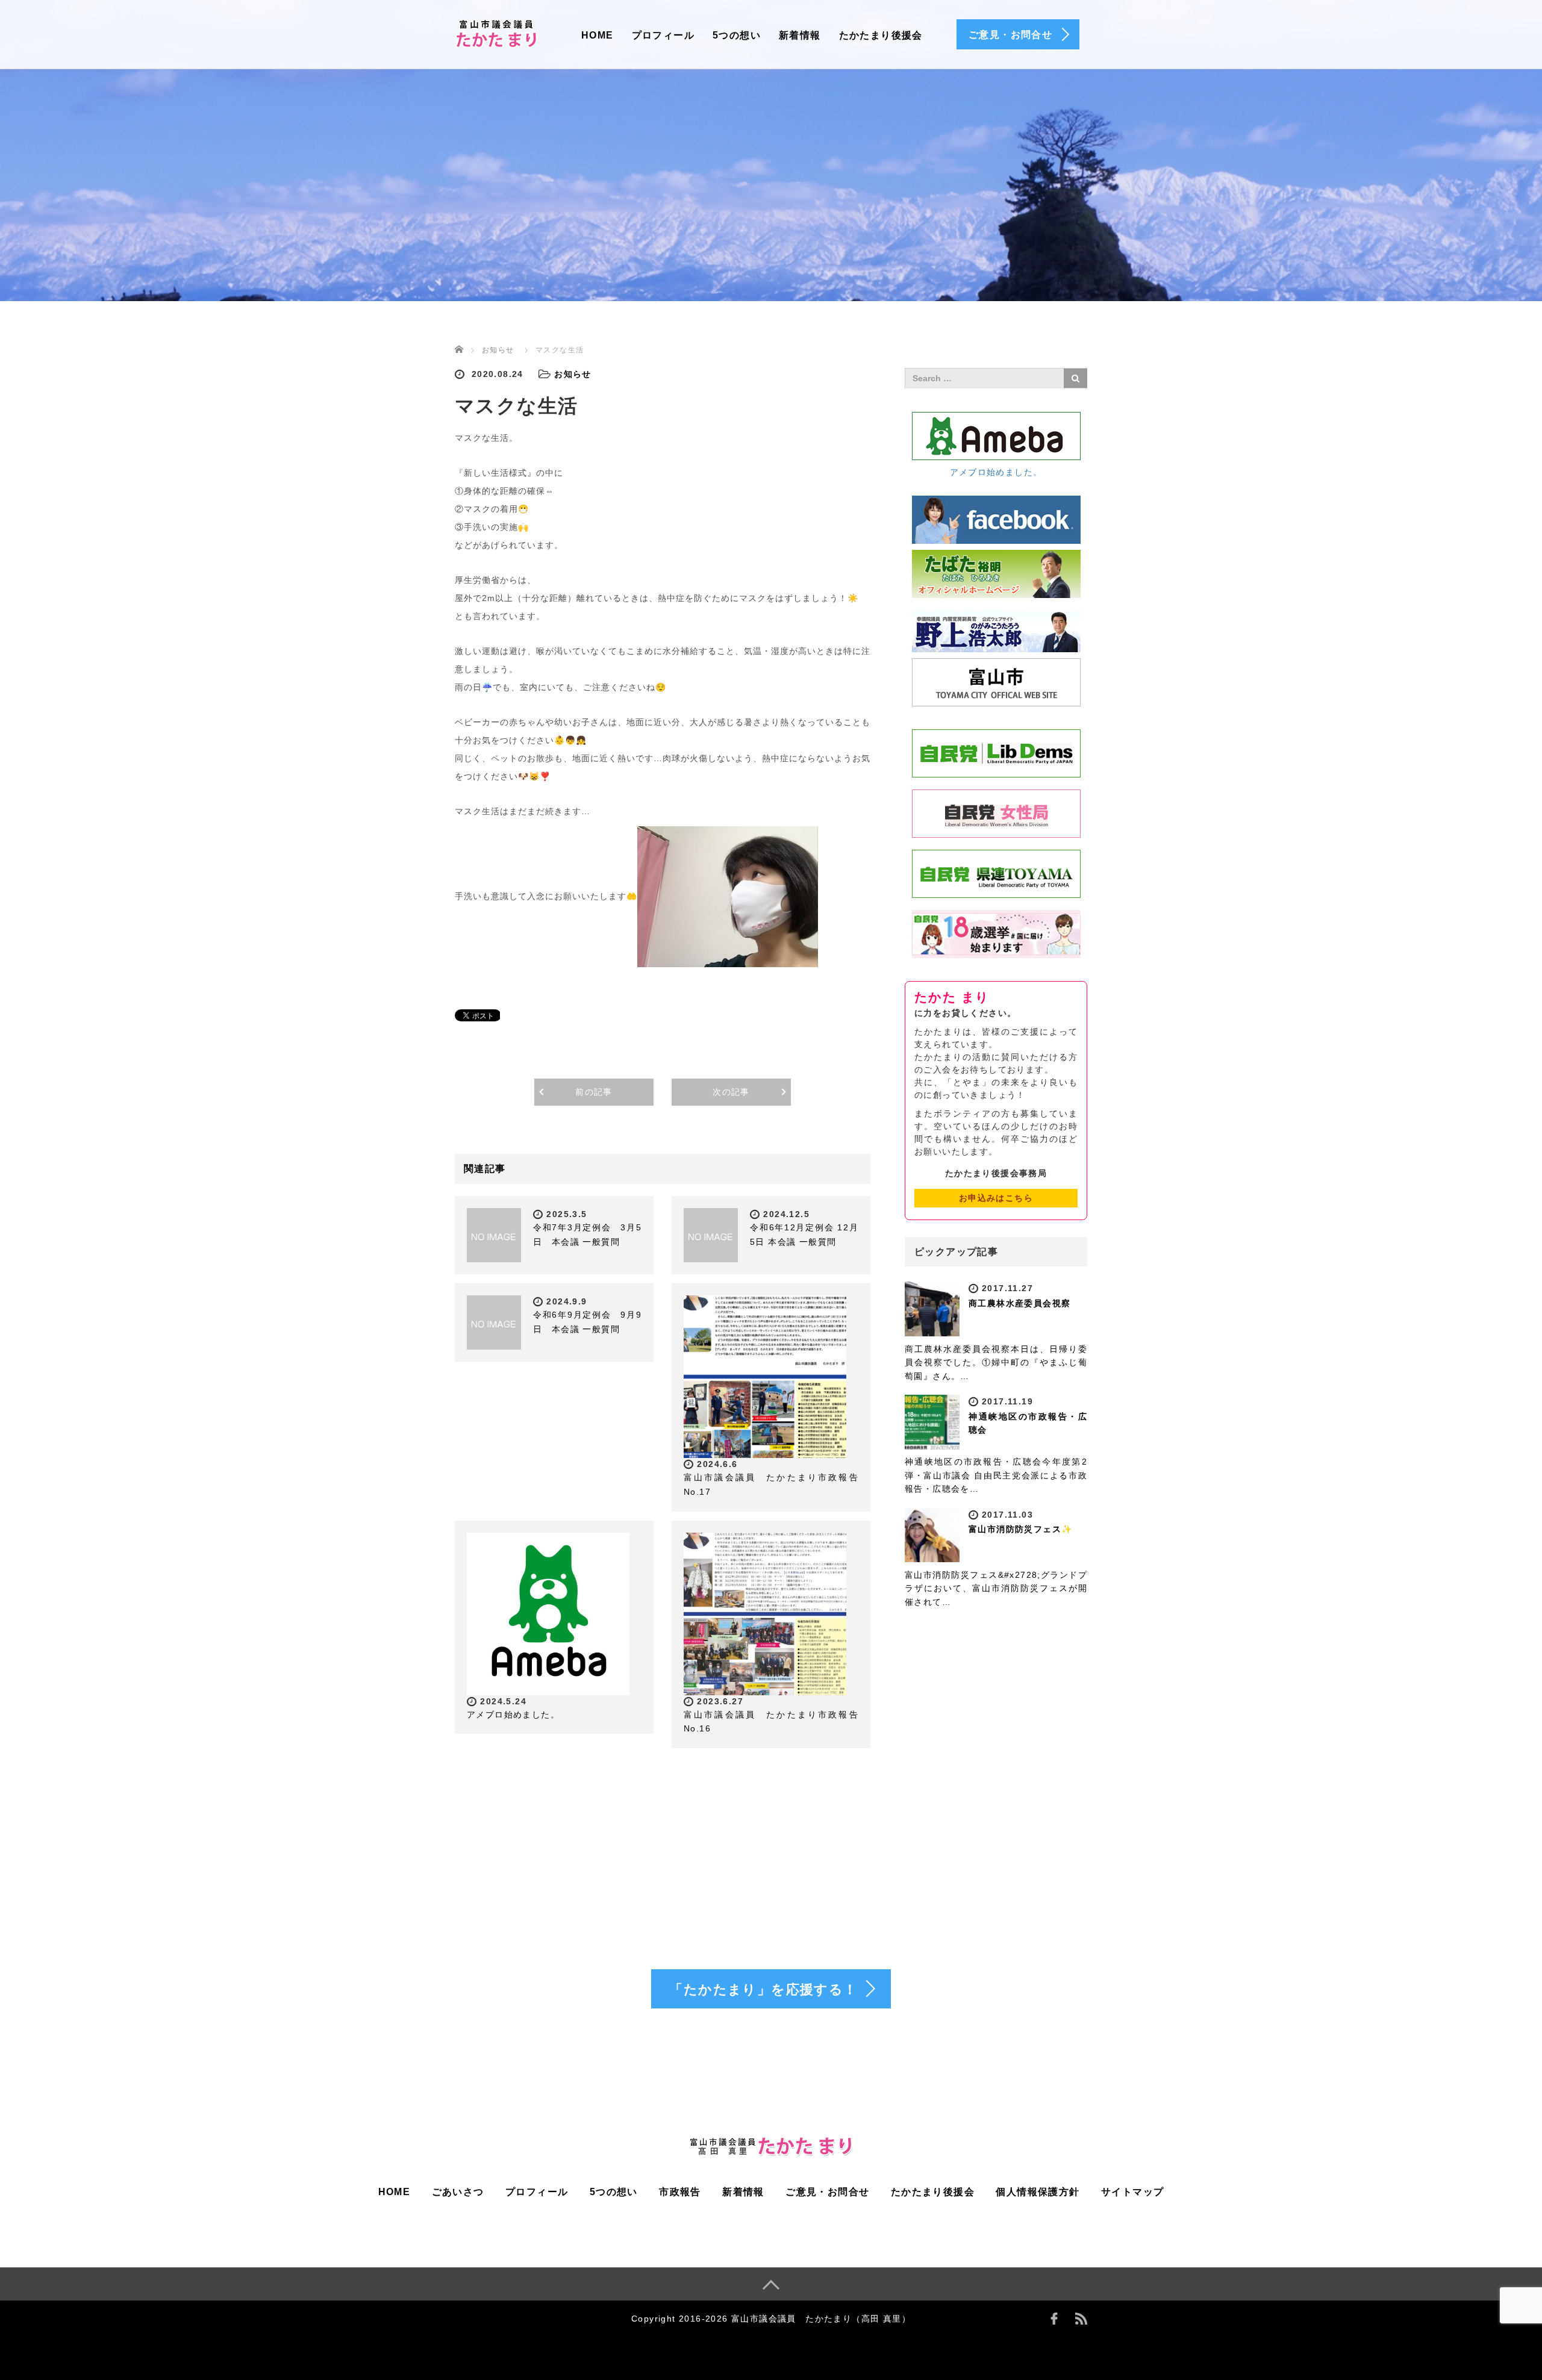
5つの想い (737, 35)
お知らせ (498, 350)
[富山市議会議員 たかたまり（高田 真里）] (497, 32)
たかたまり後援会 (881, 35)
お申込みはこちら (996, 1198)
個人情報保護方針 (1038, 2192)
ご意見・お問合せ (827, 2192)
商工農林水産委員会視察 (1019, 1303)
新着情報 (800, 35)
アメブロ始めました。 (513, 1715)
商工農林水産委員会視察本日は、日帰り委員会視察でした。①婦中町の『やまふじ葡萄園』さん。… (996, 1363)
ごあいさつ (458, 2192)
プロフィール (663, 35)
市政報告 (680, 2192)
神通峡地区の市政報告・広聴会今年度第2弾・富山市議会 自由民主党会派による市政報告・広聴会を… (996, 1475)
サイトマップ (1132, 2192)
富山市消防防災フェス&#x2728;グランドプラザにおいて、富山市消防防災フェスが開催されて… (996, 1588)
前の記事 (594, 1092)
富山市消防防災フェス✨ (1020, 1529)
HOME (598, 35)
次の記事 (731, 1092)
